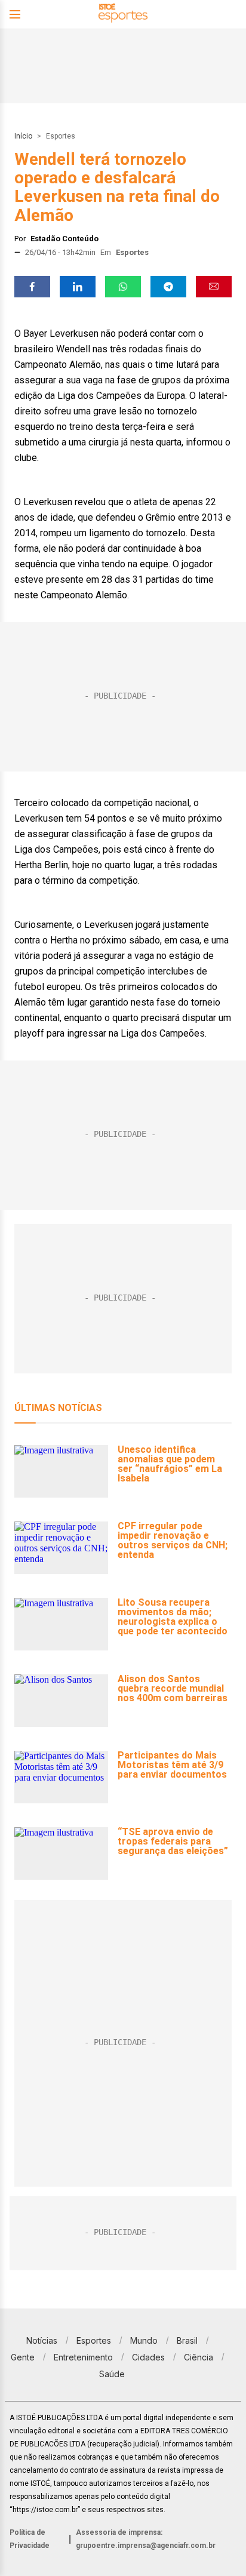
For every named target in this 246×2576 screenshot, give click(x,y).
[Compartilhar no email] (214, 287)
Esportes (61, 136)
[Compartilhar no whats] (123, 287)
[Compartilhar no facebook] (32, 287)
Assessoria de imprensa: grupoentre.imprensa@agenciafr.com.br (146, 2539)
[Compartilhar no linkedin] (78, 287)
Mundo (144, 2340)
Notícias (42, 2340)
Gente (23, 2357)
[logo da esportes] (123, 15)
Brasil (187, 2340)
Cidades (148, 2357)
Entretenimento (83, 2357)
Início (23, 136)
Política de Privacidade (30, 2539)
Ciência (199, 2357)
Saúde (112, 2374)
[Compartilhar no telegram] (168, 287)
